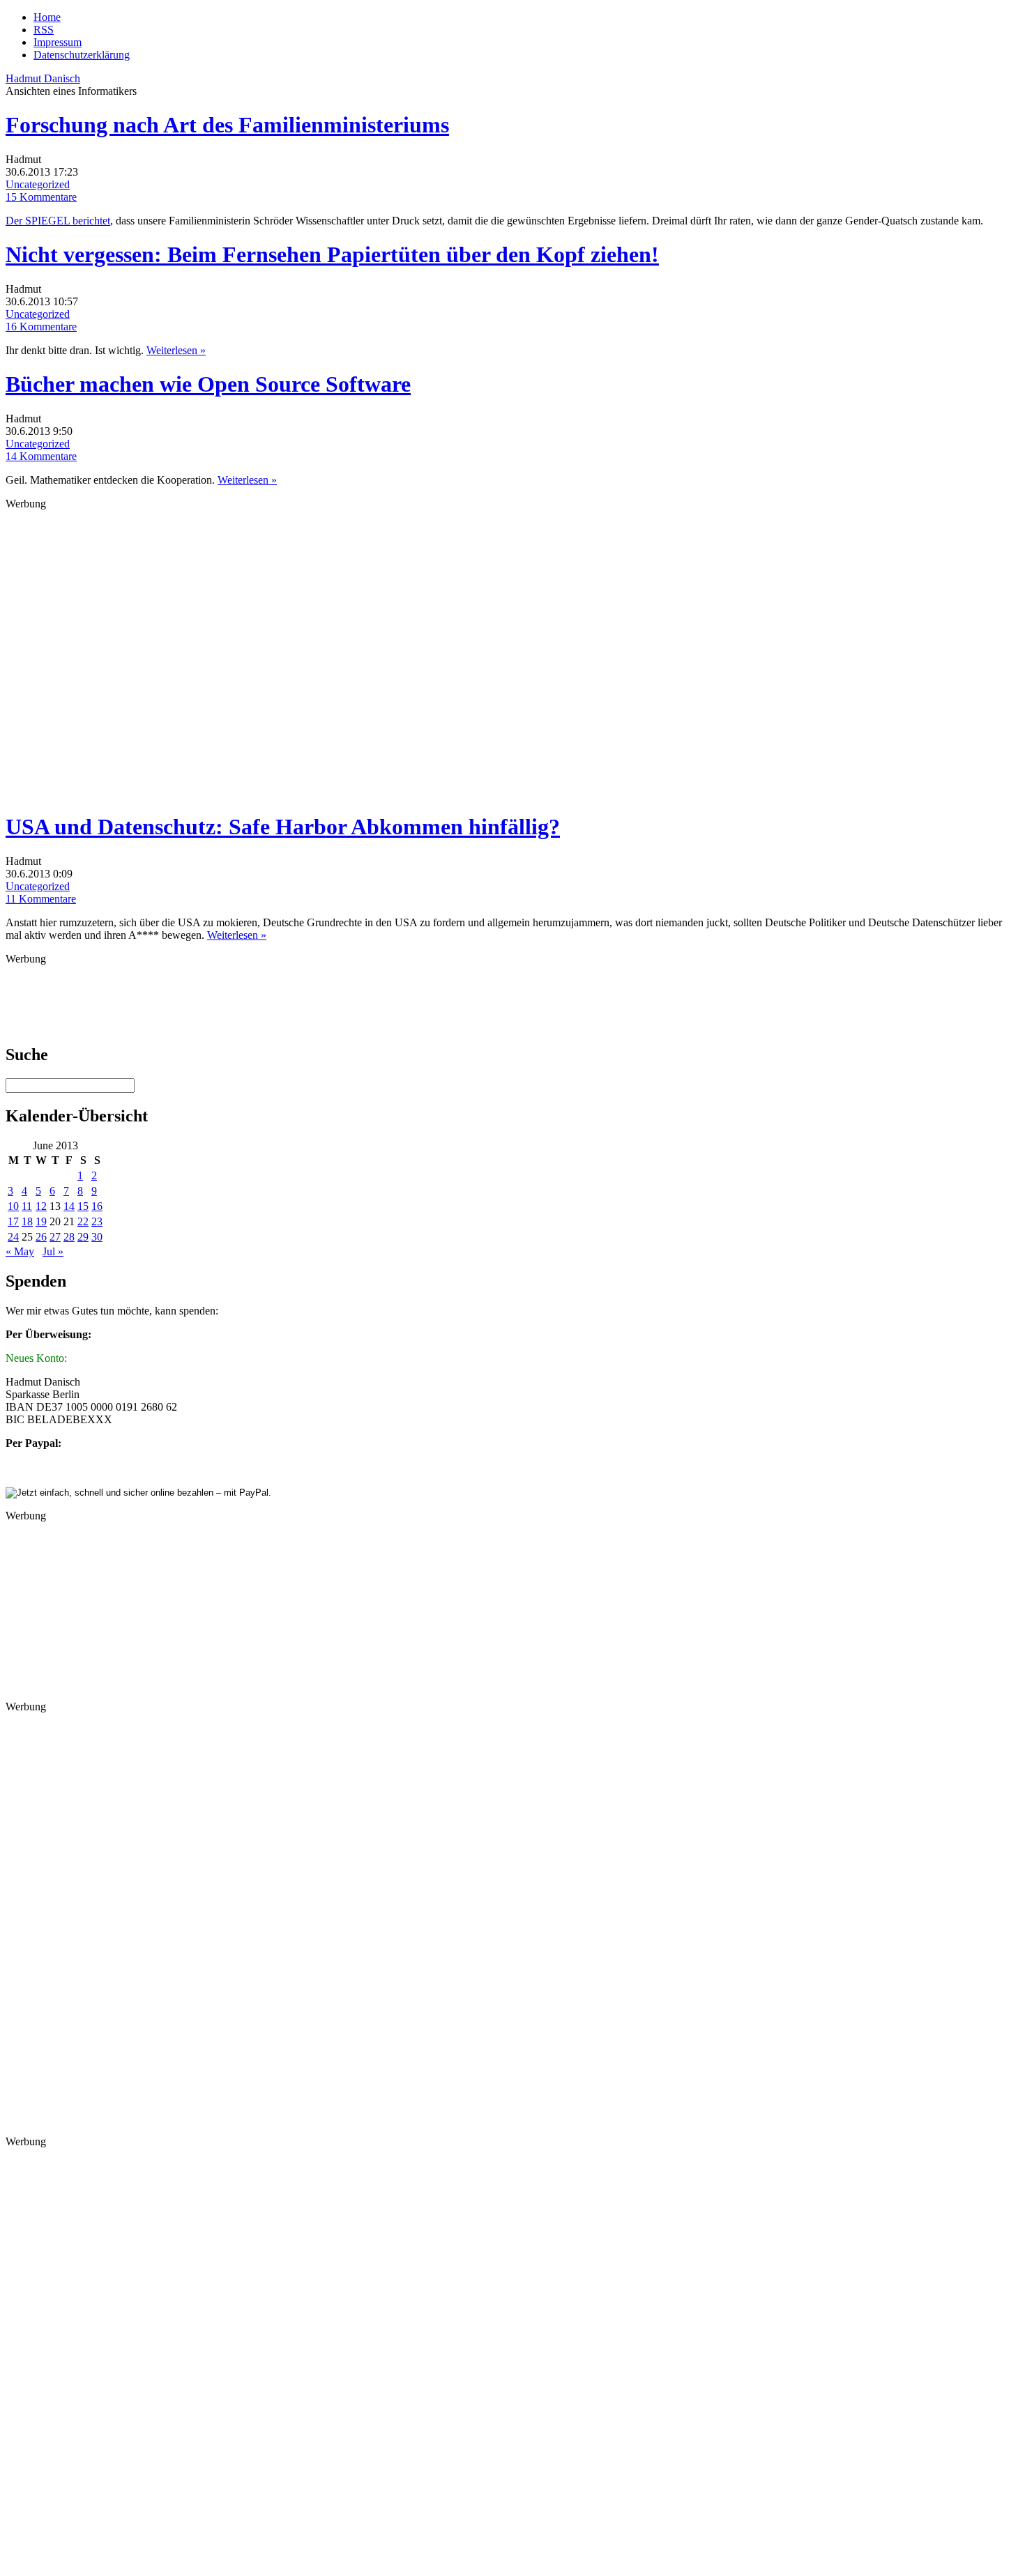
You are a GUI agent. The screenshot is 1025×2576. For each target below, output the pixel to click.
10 (13, 1206)
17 (13, 1221)
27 (55, 1237)
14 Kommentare (41, 456)
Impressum (58, 42)
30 (97, 1237)
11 (27, 1206)
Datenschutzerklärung (82, 55)
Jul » (53, 1251)
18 (27, 1221)
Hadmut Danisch (43, 78)
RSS (44, 30)
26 (41, 1237)
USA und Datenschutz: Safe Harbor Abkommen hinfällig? (283, 827)
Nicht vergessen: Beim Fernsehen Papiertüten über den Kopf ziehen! (332, 254)
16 (97, 1206)
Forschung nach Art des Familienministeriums (227, 125)
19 (41, 1221)
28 (69, 1237)
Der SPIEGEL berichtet (58, 221)
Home (47, 17)
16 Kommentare (41, 327)
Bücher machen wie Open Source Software (208, 384)
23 (97, 1221)
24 (13, 1237)
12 (41, 1206)
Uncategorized (38, 184)
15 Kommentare (41, 197)
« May (20, 1251)
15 (83, 1206)
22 (83, 1221)
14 (69, 1206)
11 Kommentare (41, 899)
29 (83, 1237)
